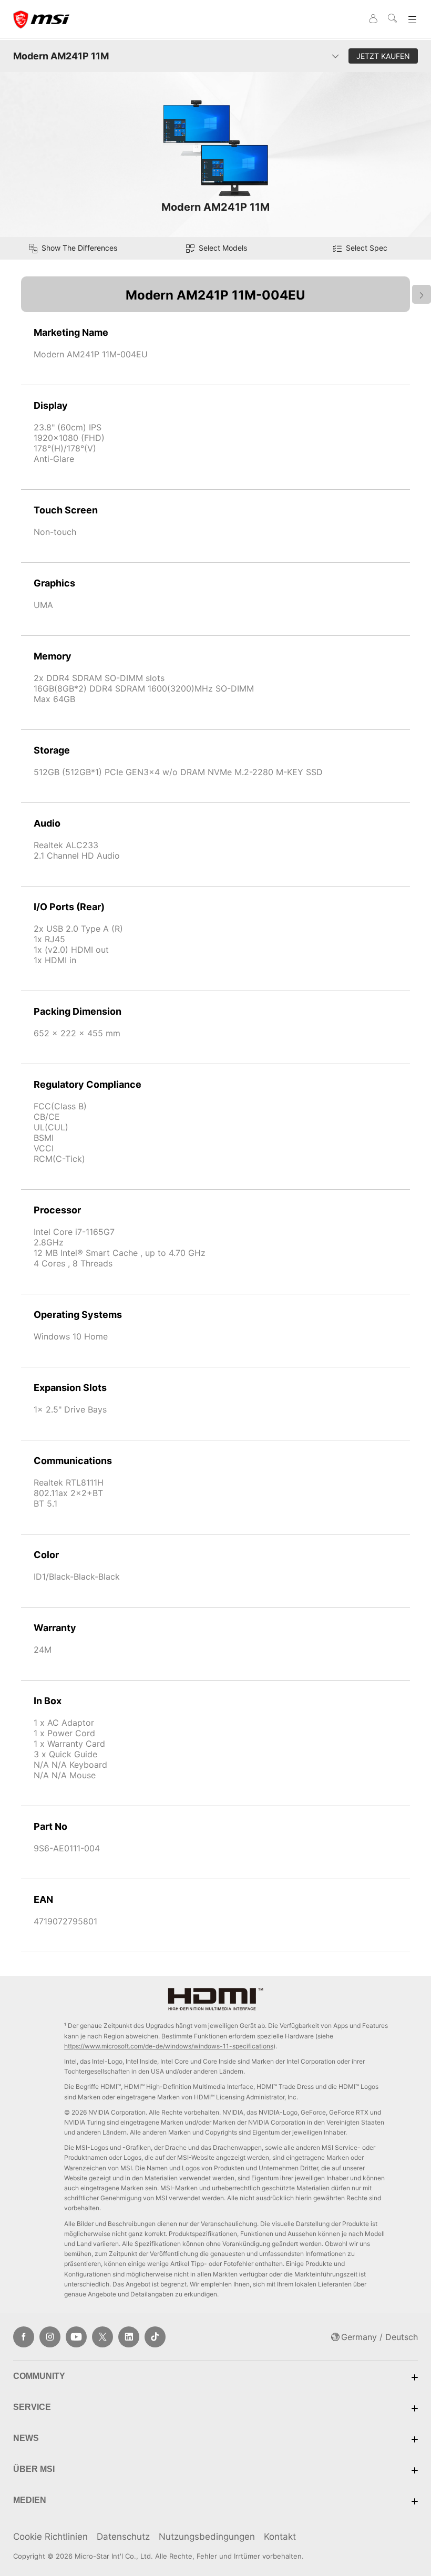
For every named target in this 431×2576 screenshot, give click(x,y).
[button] (215, 248)
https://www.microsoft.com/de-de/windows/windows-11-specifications (169, 2046)
